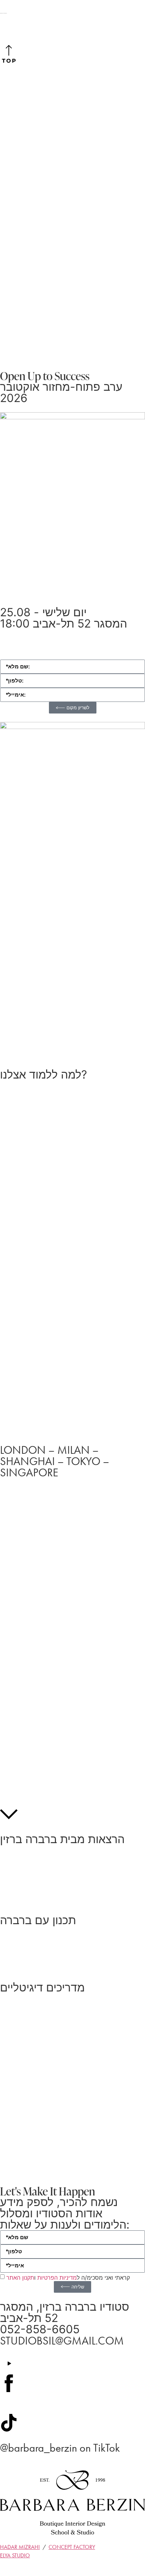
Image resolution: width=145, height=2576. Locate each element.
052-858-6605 (40, 2329)
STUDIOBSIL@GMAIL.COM (62, 2341)
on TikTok (60, 2448)
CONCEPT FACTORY (72, 2547)
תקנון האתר (20, 2277)
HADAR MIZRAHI (20, 2547)
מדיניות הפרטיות (57, 2277)
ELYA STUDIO (15, 2555)
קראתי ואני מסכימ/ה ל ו (68, 2277)
